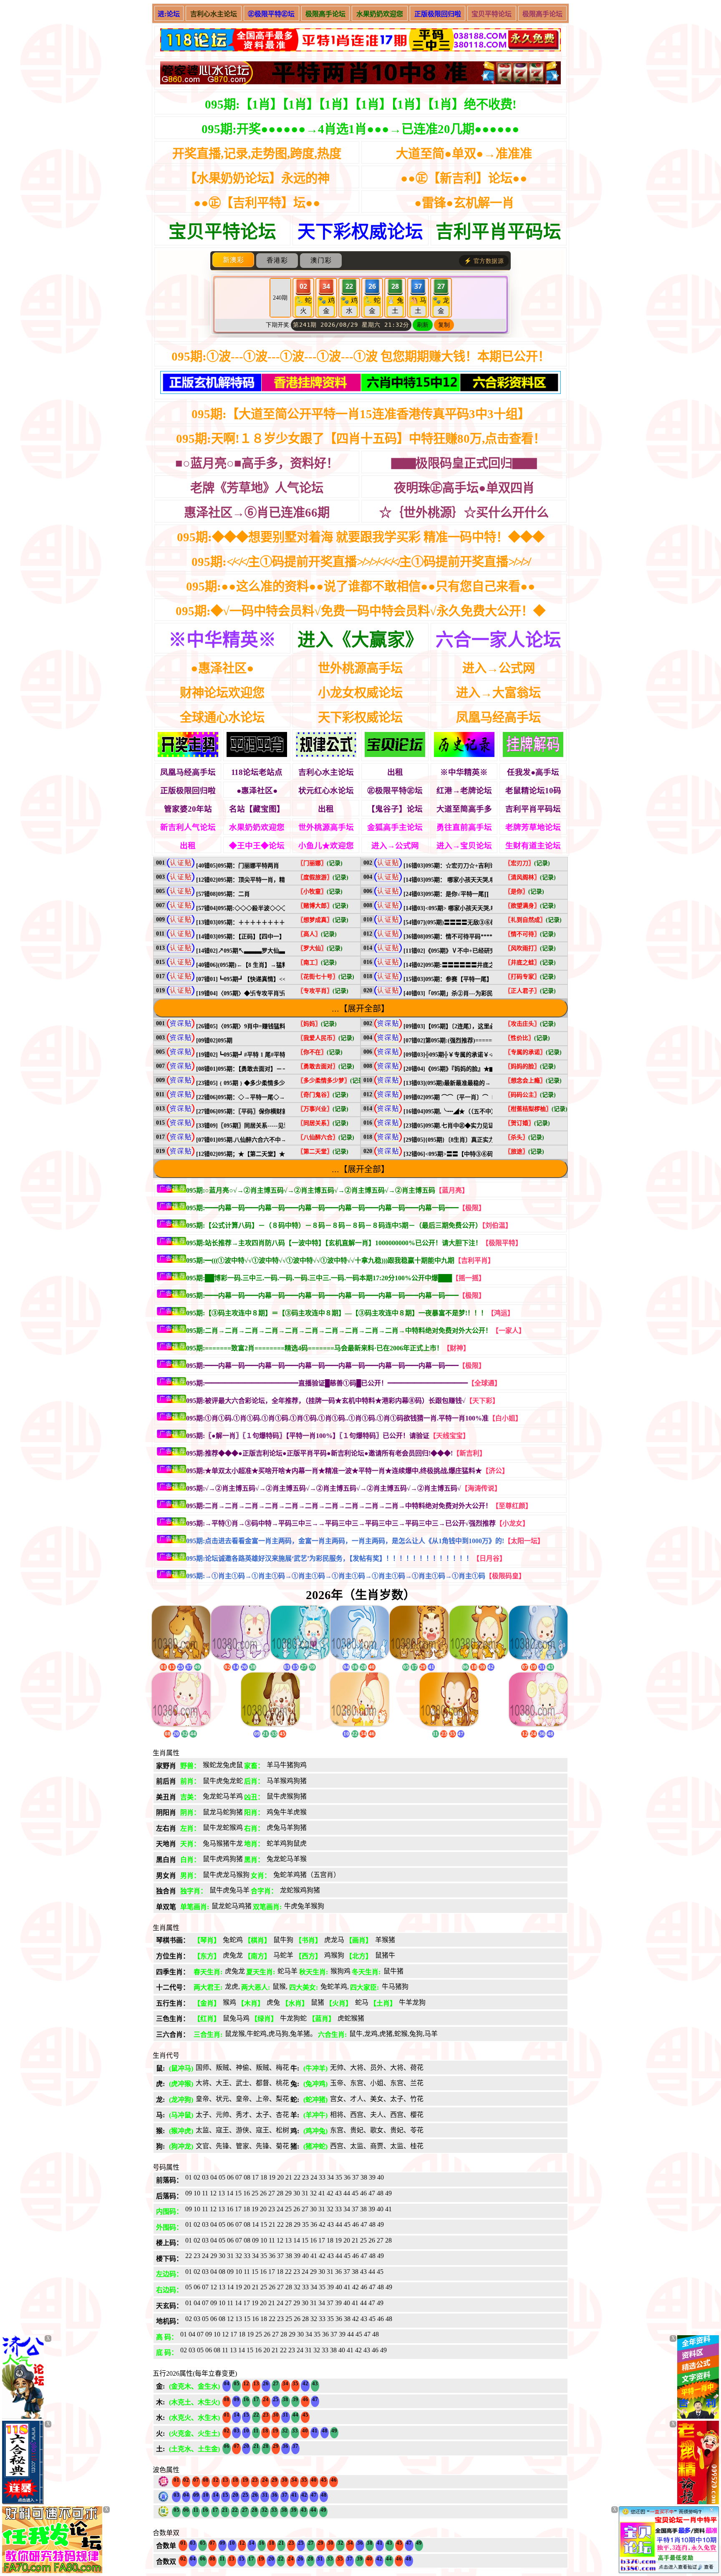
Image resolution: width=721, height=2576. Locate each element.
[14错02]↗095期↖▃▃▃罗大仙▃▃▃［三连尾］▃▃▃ (270, 951)
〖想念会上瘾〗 (533, 1081)
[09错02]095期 (214, 1041)
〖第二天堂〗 (323, 1152)
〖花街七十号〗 (326, 977)
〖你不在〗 (320, 1052)
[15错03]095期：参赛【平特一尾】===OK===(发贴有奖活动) (482, 979)
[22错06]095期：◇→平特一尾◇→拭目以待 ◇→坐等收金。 (274, 1097)
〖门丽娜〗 (320, 863)
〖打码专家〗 (530, 977)
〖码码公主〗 (530, 1095)
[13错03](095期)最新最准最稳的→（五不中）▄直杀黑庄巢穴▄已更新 (492, 1083)
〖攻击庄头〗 (530, 1024)
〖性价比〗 (527, 1038)
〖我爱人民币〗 (326, 1038)
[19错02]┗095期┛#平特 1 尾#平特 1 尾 (247, 1055)
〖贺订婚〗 (527, 1123)
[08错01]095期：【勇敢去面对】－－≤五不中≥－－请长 (266, 1069)
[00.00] (360, 41)
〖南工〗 (317, 963)
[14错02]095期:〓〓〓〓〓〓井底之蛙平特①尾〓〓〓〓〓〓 (481, 965)
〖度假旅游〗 (323, 877)
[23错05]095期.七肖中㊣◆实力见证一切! (456, 1126)
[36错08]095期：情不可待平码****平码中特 (460, 937)
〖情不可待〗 (530, 934)
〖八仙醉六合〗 (326, 1137)
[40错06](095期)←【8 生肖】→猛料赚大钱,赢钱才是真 (266, 965)
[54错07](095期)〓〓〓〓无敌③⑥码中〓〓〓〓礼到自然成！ (482, 922)
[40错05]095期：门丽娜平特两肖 (238, 866)
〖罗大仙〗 (320, 948)
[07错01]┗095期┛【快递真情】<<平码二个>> (256, 979)
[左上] (23, 2416)
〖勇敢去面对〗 (326, 1066)
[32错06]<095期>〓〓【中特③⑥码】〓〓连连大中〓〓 (475, 1154)
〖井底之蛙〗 (530, 963)
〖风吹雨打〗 (530, 948)
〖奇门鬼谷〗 (323, 1095)
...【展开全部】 (360, 1009)
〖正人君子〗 (530, 991)
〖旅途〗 (524, 1152)
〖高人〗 (317, 934)
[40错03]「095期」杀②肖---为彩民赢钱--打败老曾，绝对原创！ (485, 993)
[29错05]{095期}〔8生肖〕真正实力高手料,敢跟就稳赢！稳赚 (482, 1140)
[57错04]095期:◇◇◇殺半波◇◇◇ (242, 908)
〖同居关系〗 (323, 1123)
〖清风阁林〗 (530, 877)
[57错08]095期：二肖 (223, 894)
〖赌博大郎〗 (323, 906)
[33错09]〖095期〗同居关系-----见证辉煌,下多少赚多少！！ (273, 1126)
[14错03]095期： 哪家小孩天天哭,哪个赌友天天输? (469, 880)
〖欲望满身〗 (530, 906)
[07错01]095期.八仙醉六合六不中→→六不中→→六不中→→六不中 (282, 1140)
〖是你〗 (524, 892)
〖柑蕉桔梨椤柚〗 (536, 1109)
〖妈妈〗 (317, 1024)
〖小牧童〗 (320, 892)
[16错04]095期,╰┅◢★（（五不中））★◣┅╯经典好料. (476, 1111)
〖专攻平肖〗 (323, 991)
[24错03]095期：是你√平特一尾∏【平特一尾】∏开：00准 (478, 894)
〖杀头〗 (524, 1137)
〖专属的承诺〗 (533, 1052)
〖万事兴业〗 (323, 1109)
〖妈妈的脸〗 (530, 1066)
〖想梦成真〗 (323, 920)
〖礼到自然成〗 (533, 920)
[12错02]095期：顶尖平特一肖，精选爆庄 (249, 880)
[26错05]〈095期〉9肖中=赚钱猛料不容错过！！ (258, 1026)
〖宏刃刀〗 (527, 863)
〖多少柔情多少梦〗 (332, 1081)
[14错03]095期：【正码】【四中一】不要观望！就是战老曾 (270, 937)
